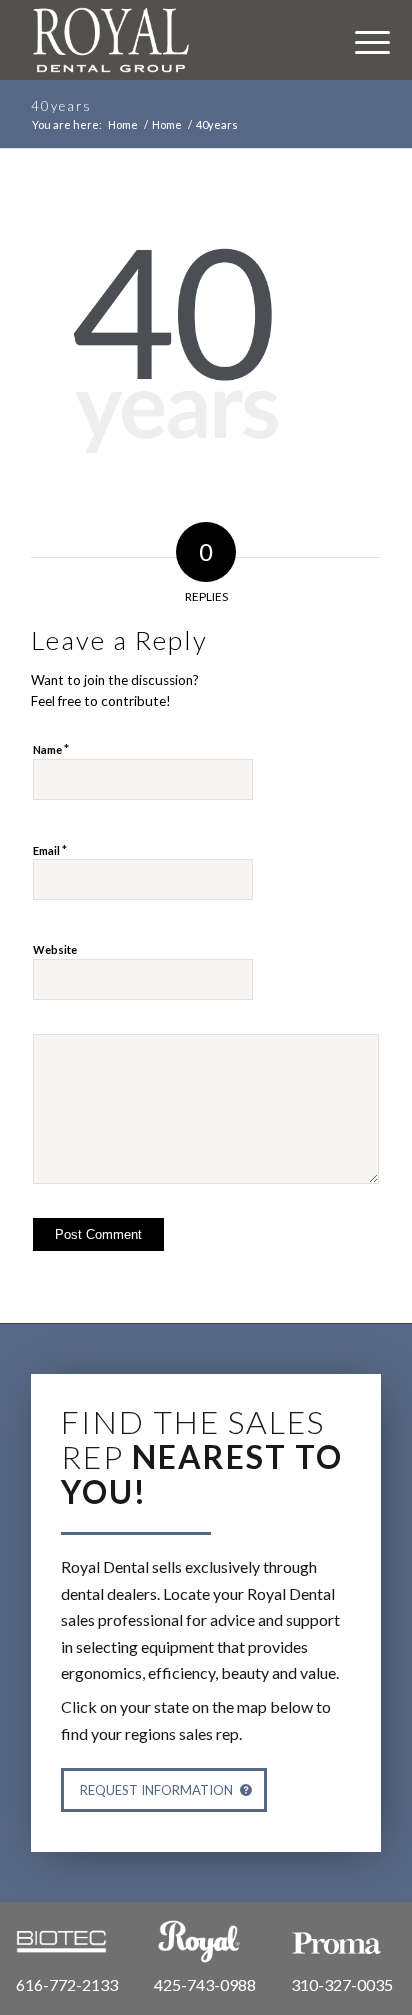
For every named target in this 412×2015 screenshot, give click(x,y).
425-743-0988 (205, 1984)
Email (50, 850)
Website (55, 949)
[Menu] (362, 40)
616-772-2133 (67, 1984)
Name (51, 749)
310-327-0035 (342, 1984)
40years (61, 106)
